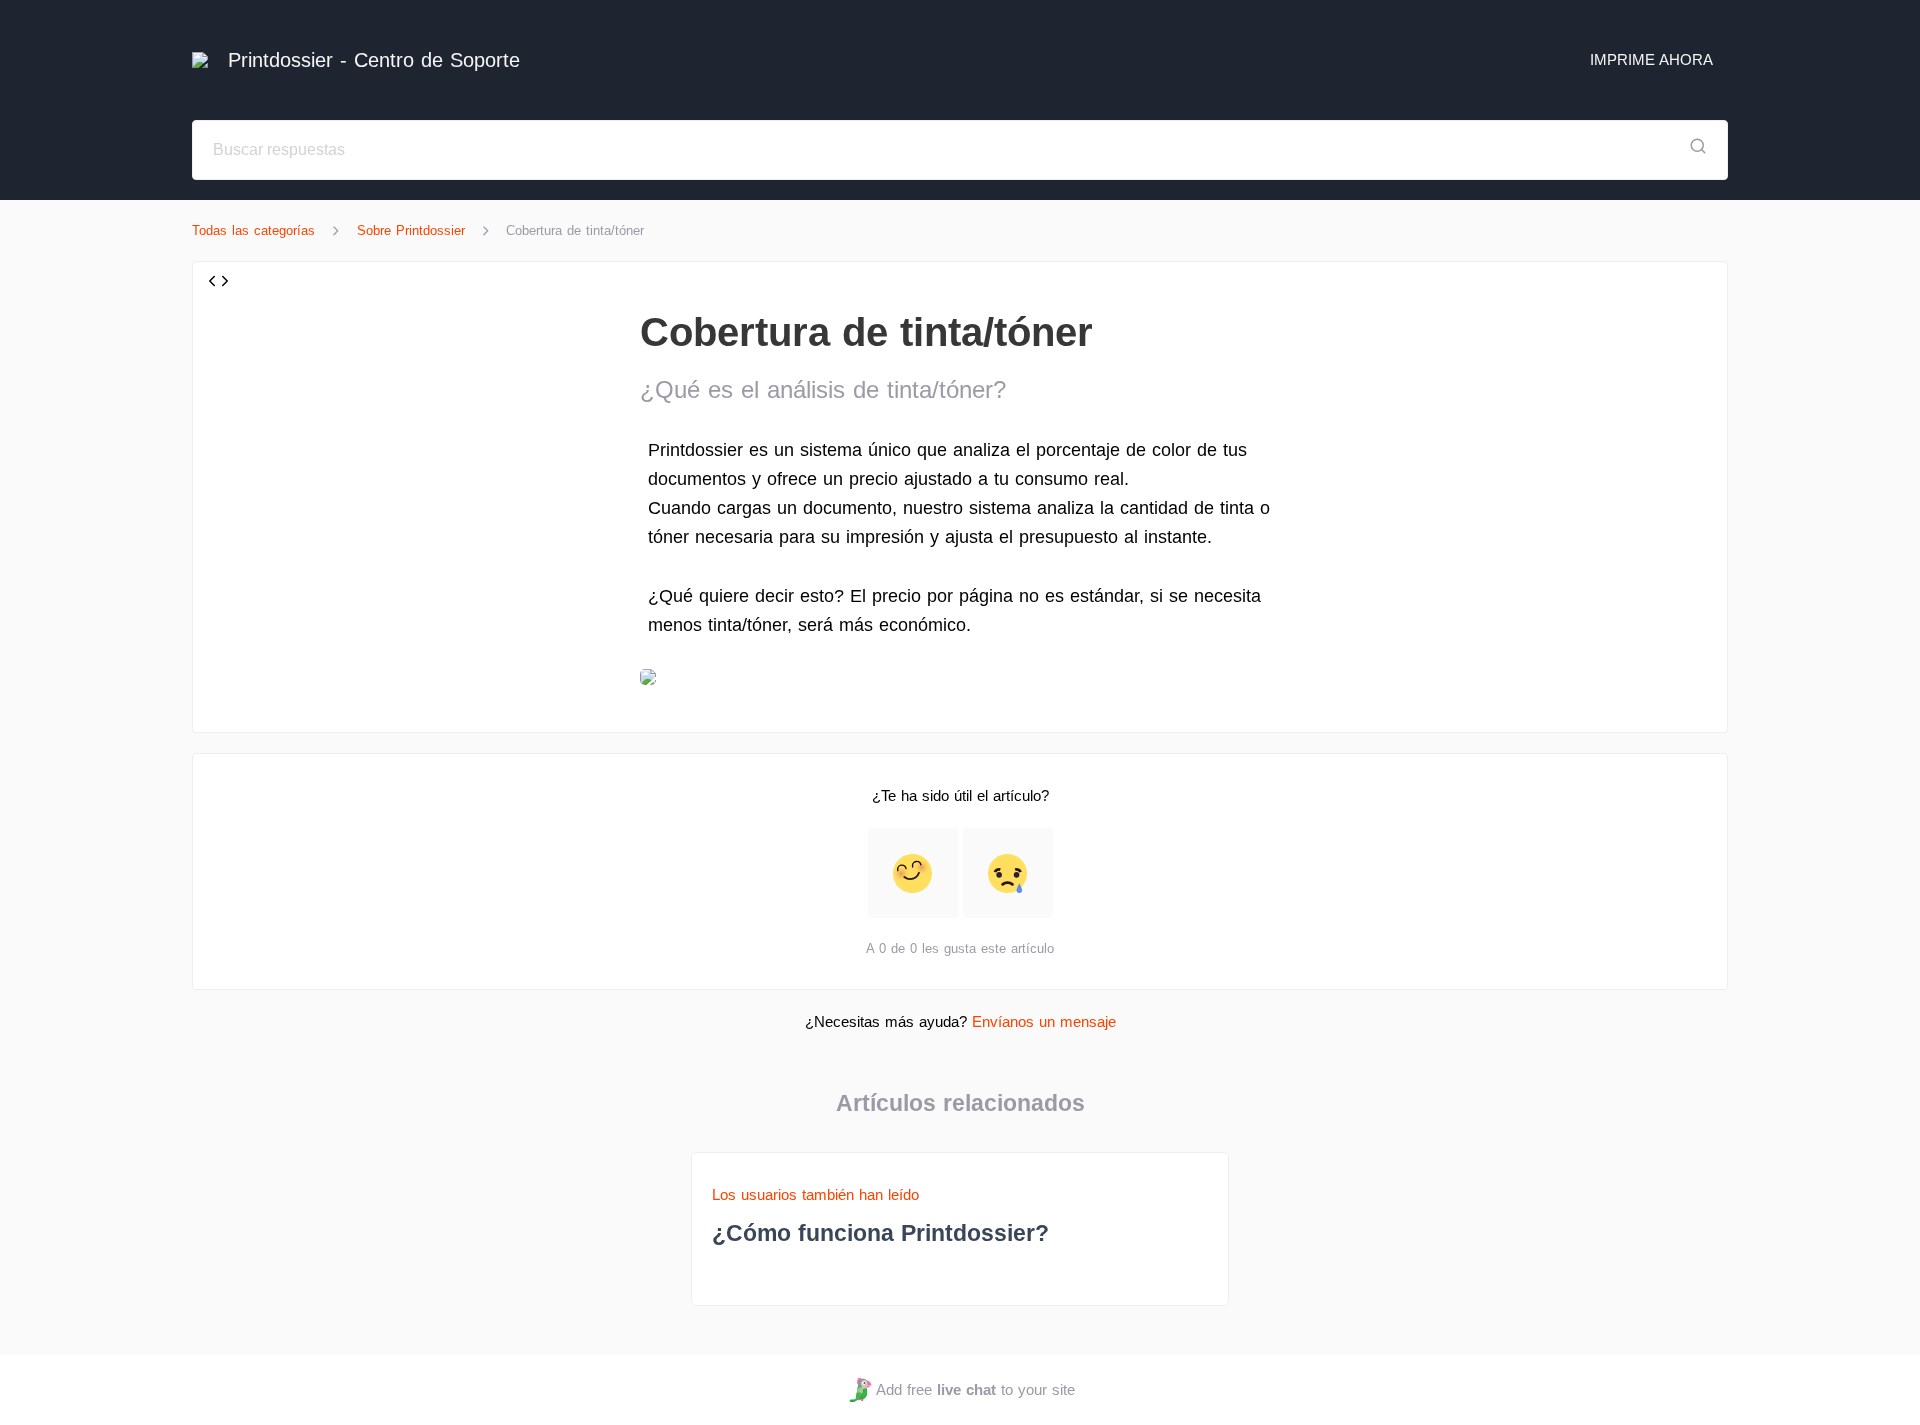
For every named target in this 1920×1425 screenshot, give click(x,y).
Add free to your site (975, 1389)
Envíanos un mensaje (1044, 1021)
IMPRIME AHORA (1651, 59)
